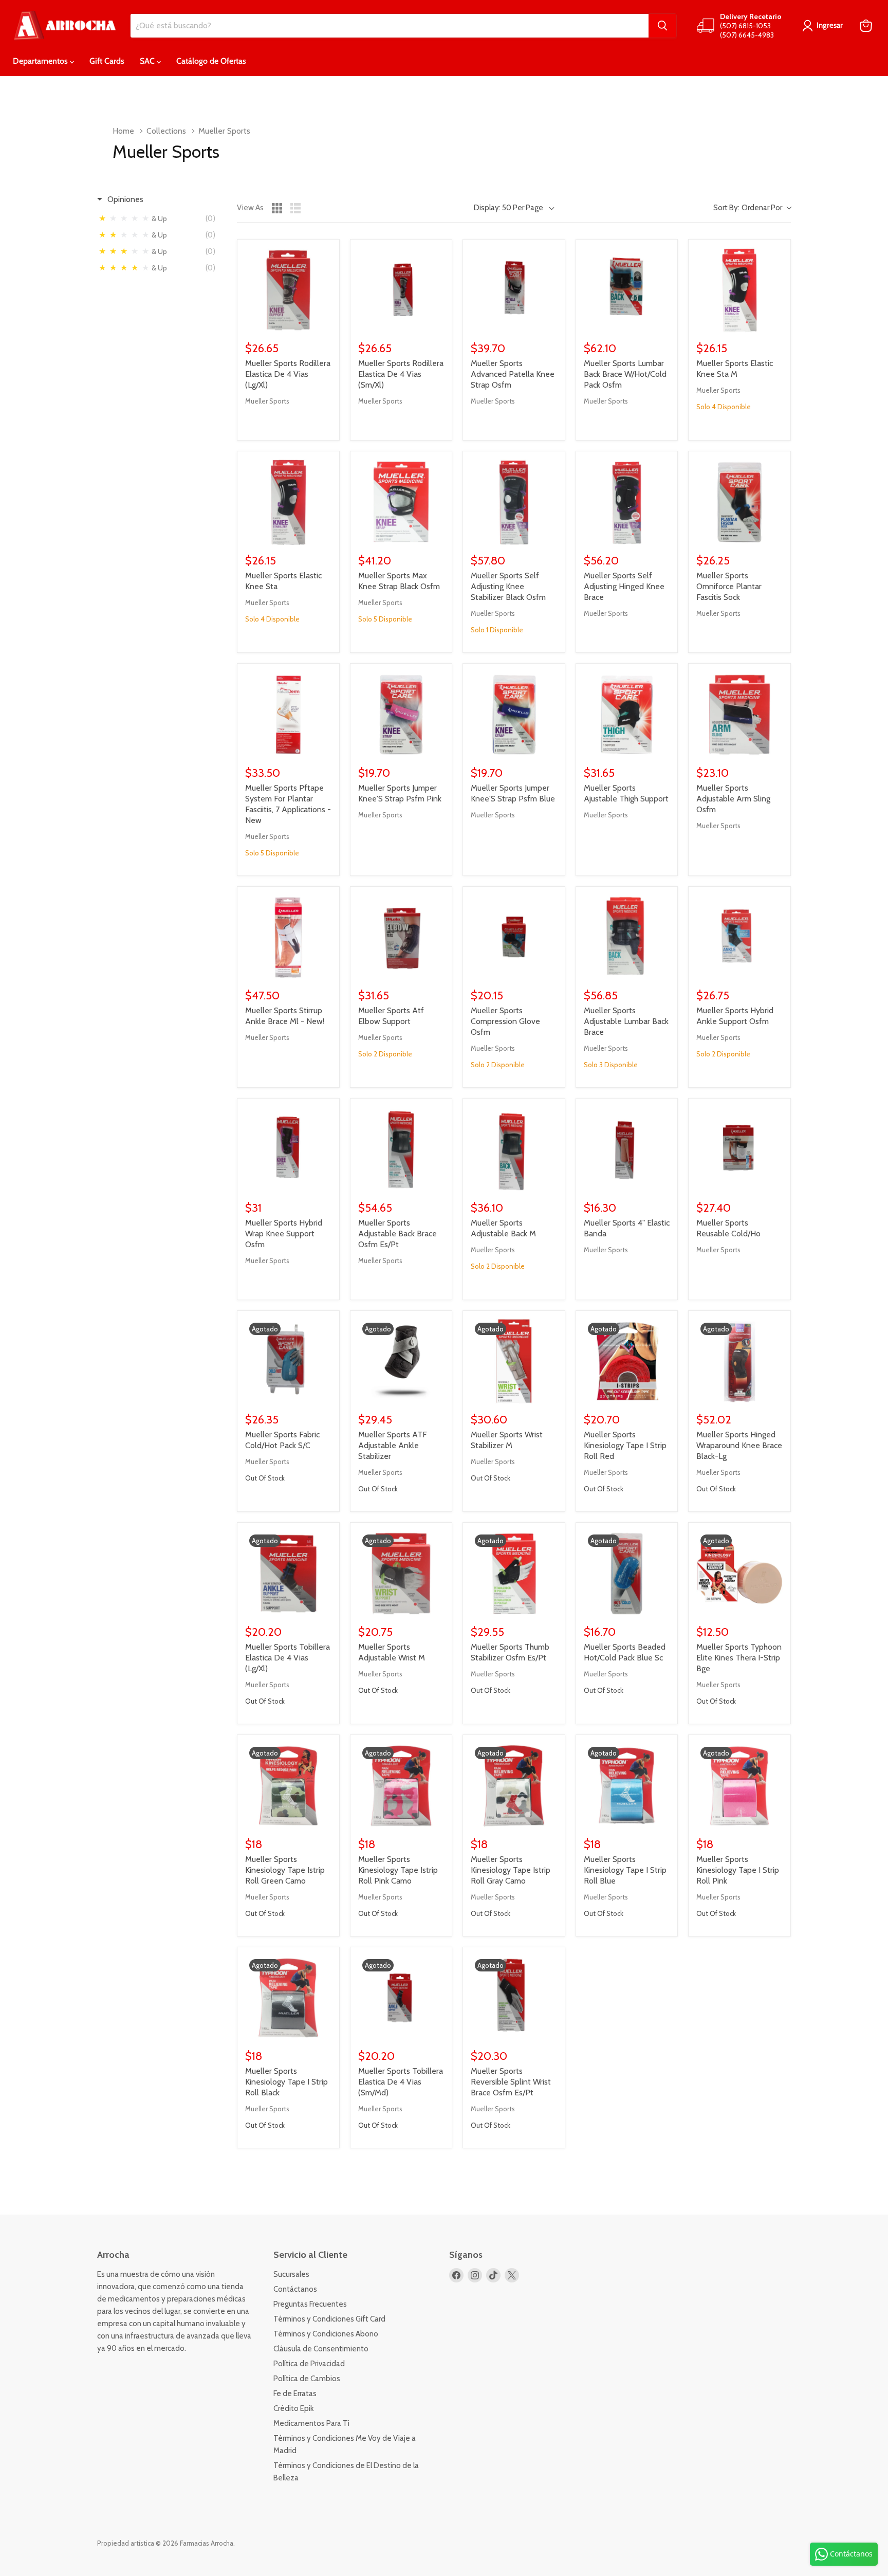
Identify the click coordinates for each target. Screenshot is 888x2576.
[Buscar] (662, 26)
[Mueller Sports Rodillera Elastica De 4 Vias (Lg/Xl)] (288, 290)
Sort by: (748, 208)
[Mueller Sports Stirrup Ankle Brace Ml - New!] (288, 938)
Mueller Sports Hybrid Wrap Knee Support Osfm (284, 1234)
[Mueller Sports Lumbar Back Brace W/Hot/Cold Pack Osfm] (627, 290)
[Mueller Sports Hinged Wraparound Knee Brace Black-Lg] (739, 1362)
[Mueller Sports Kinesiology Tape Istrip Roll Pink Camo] (401, 1786)
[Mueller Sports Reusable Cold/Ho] (739, 1149)
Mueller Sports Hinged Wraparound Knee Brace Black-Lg (739, 1445)
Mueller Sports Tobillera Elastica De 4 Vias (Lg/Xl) (288, 1658)
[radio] (277, 208)
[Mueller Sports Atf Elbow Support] (401, 938)
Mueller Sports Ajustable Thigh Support (626, 793)
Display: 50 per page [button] (508, 208)
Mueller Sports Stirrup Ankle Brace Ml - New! (285, 1016)
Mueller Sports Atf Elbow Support (391, 1016)
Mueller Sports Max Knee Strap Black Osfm (399, 581)
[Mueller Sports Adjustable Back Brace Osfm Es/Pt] (401, 1149)
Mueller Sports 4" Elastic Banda (627, 1228)
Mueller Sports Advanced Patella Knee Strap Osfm (513, 374)
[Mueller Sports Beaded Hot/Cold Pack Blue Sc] (627, 1574)
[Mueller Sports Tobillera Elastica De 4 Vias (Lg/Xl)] (288, 1574)
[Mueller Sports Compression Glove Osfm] (514, 938)
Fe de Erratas (295, 2394)
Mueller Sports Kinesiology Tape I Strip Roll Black (286, 2082)
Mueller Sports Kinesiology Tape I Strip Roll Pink (738, 1870)
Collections (166, 131)
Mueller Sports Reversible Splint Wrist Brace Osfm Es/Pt (511, 2082)
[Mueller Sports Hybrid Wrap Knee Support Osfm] (288, 1149)
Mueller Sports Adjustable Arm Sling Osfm (733, 799)
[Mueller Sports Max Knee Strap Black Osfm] (401, 502)
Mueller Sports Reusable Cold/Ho (728, 1228)
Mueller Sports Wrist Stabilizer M (507, 1440)
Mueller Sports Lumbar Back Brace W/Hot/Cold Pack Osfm (625, 374)
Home (123, 131)
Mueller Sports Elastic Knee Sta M (735, 369)
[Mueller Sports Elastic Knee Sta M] (739, 290)
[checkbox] (160, 218)
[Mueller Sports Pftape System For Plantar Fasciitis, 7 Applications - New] (288, 715)
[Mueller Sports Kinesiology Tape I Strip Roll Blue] (627, 1786)
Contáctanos (295, 2289)
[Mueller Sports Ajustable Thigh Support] (627, 715)
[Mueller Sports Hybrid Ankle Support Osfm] (739, 938)
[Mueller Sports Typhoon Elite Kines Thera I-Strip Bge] (739, 1574)
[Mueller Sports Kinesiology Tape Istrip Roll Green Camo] (288, 1786)
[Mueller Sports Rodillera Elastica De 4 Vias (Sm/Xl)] (401, 290)
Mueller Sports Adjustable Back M (503, 1228)
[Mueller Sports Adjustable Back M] (514, 1149)
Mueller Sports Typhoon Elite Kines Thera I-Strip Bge (739, 1658)
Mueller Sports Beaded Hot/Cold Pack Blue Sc (625, 1652)
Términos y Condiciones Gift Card (329, 2319)
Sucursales (291, 2274)
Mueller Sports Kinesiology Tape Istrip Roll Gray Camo (511, 1870)
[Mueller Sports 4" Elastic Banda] (627, 1149)
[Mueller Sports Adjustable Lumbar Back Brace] (627, 938)
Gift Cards (107, 61)
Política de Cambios (307, 2379)
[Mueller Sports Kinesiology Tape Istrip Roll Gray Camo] (514, 1786)
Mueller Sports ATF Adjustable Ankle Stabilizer (393, 1445)
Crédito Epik (294, 2408)
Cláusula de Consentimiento (321, 2349)
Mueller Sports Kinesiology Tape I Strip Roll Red (625, 1445)
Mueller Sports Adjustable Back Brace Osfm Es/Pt (397, 1234)
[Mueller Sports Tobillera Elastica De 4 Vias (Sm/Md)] (401, 1998)
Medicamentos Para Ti (311, 2423)
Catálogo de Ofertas (211, 61)
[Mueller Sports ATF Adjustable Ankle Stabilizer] (401, 1362)
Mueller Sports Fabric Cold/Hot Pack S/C (282, 1440)
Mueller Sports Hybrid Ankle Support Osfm (735, 1016)
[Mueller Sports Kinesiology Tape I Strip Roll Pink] (739, 1786)
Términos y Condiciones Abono (326, 2334)
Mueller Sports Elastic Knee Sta (283, 581)
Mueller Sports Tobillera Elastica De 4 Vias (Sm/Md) (401, 2082)
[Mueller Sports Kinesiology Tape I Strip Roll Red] (627, 1362)
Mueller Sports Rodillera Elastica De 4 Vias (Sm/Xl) (401, 374)
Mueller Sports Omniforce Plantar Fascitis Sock (729, 586)
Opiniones (125, 199)
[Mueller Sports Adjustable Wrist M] (401, 1574)
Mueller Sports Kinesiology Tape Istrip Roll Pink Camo (398, 1870)
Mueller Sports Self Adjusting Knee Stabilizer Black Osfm (508, 586)
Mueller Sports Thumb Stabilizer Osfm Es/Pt (510, 1652)
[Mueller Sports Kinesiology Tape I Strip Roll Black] (288, 1998)
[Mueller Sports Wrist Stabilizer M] (514, 1362)
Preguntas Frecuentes (310, 2304)
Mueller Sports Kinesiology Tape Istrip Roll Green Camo (285, 1870)
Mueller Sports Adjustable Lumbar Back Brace (626, 1021)
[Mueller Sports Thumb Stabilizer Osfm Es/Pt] (514, 1574)
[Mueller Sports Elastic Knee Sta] (288, 502)
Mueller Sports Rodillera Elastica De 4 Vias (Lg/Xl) (288, 374)
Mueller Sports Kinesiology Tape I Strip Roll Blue (625, 1870)
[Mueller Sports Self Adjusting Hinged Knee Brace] (627, 502)
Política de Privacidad (309, 2364)
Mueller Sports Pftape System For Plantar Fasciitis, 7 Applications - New (288, 804)
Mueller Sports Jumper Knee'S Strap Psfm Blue (513, 793)
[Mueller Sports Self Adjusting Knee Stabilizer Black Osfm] (514, 502)
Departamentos (41, 61)
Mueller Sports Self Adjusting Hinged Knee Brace (624, 586)
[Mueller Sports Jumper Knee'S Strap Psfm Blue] (514, 715)
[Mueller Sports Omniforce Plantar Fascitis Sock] (739, 502)
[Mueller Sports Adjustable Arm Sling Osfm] (739, 715)
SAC (148, 61)
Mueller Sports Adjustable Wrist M (392, 1652)
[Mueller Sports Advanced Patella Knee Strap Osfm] (514, 290)
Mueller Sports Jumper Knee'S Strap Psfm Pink (400, 793)
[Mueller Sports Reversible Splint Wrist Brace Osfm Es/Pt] (514, 1998)
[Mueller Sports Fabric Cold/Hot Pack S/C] (288, 1362)
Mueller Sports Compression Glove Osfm (505, 1021)
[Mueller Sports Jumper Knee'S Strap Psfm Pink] (401, 715)
